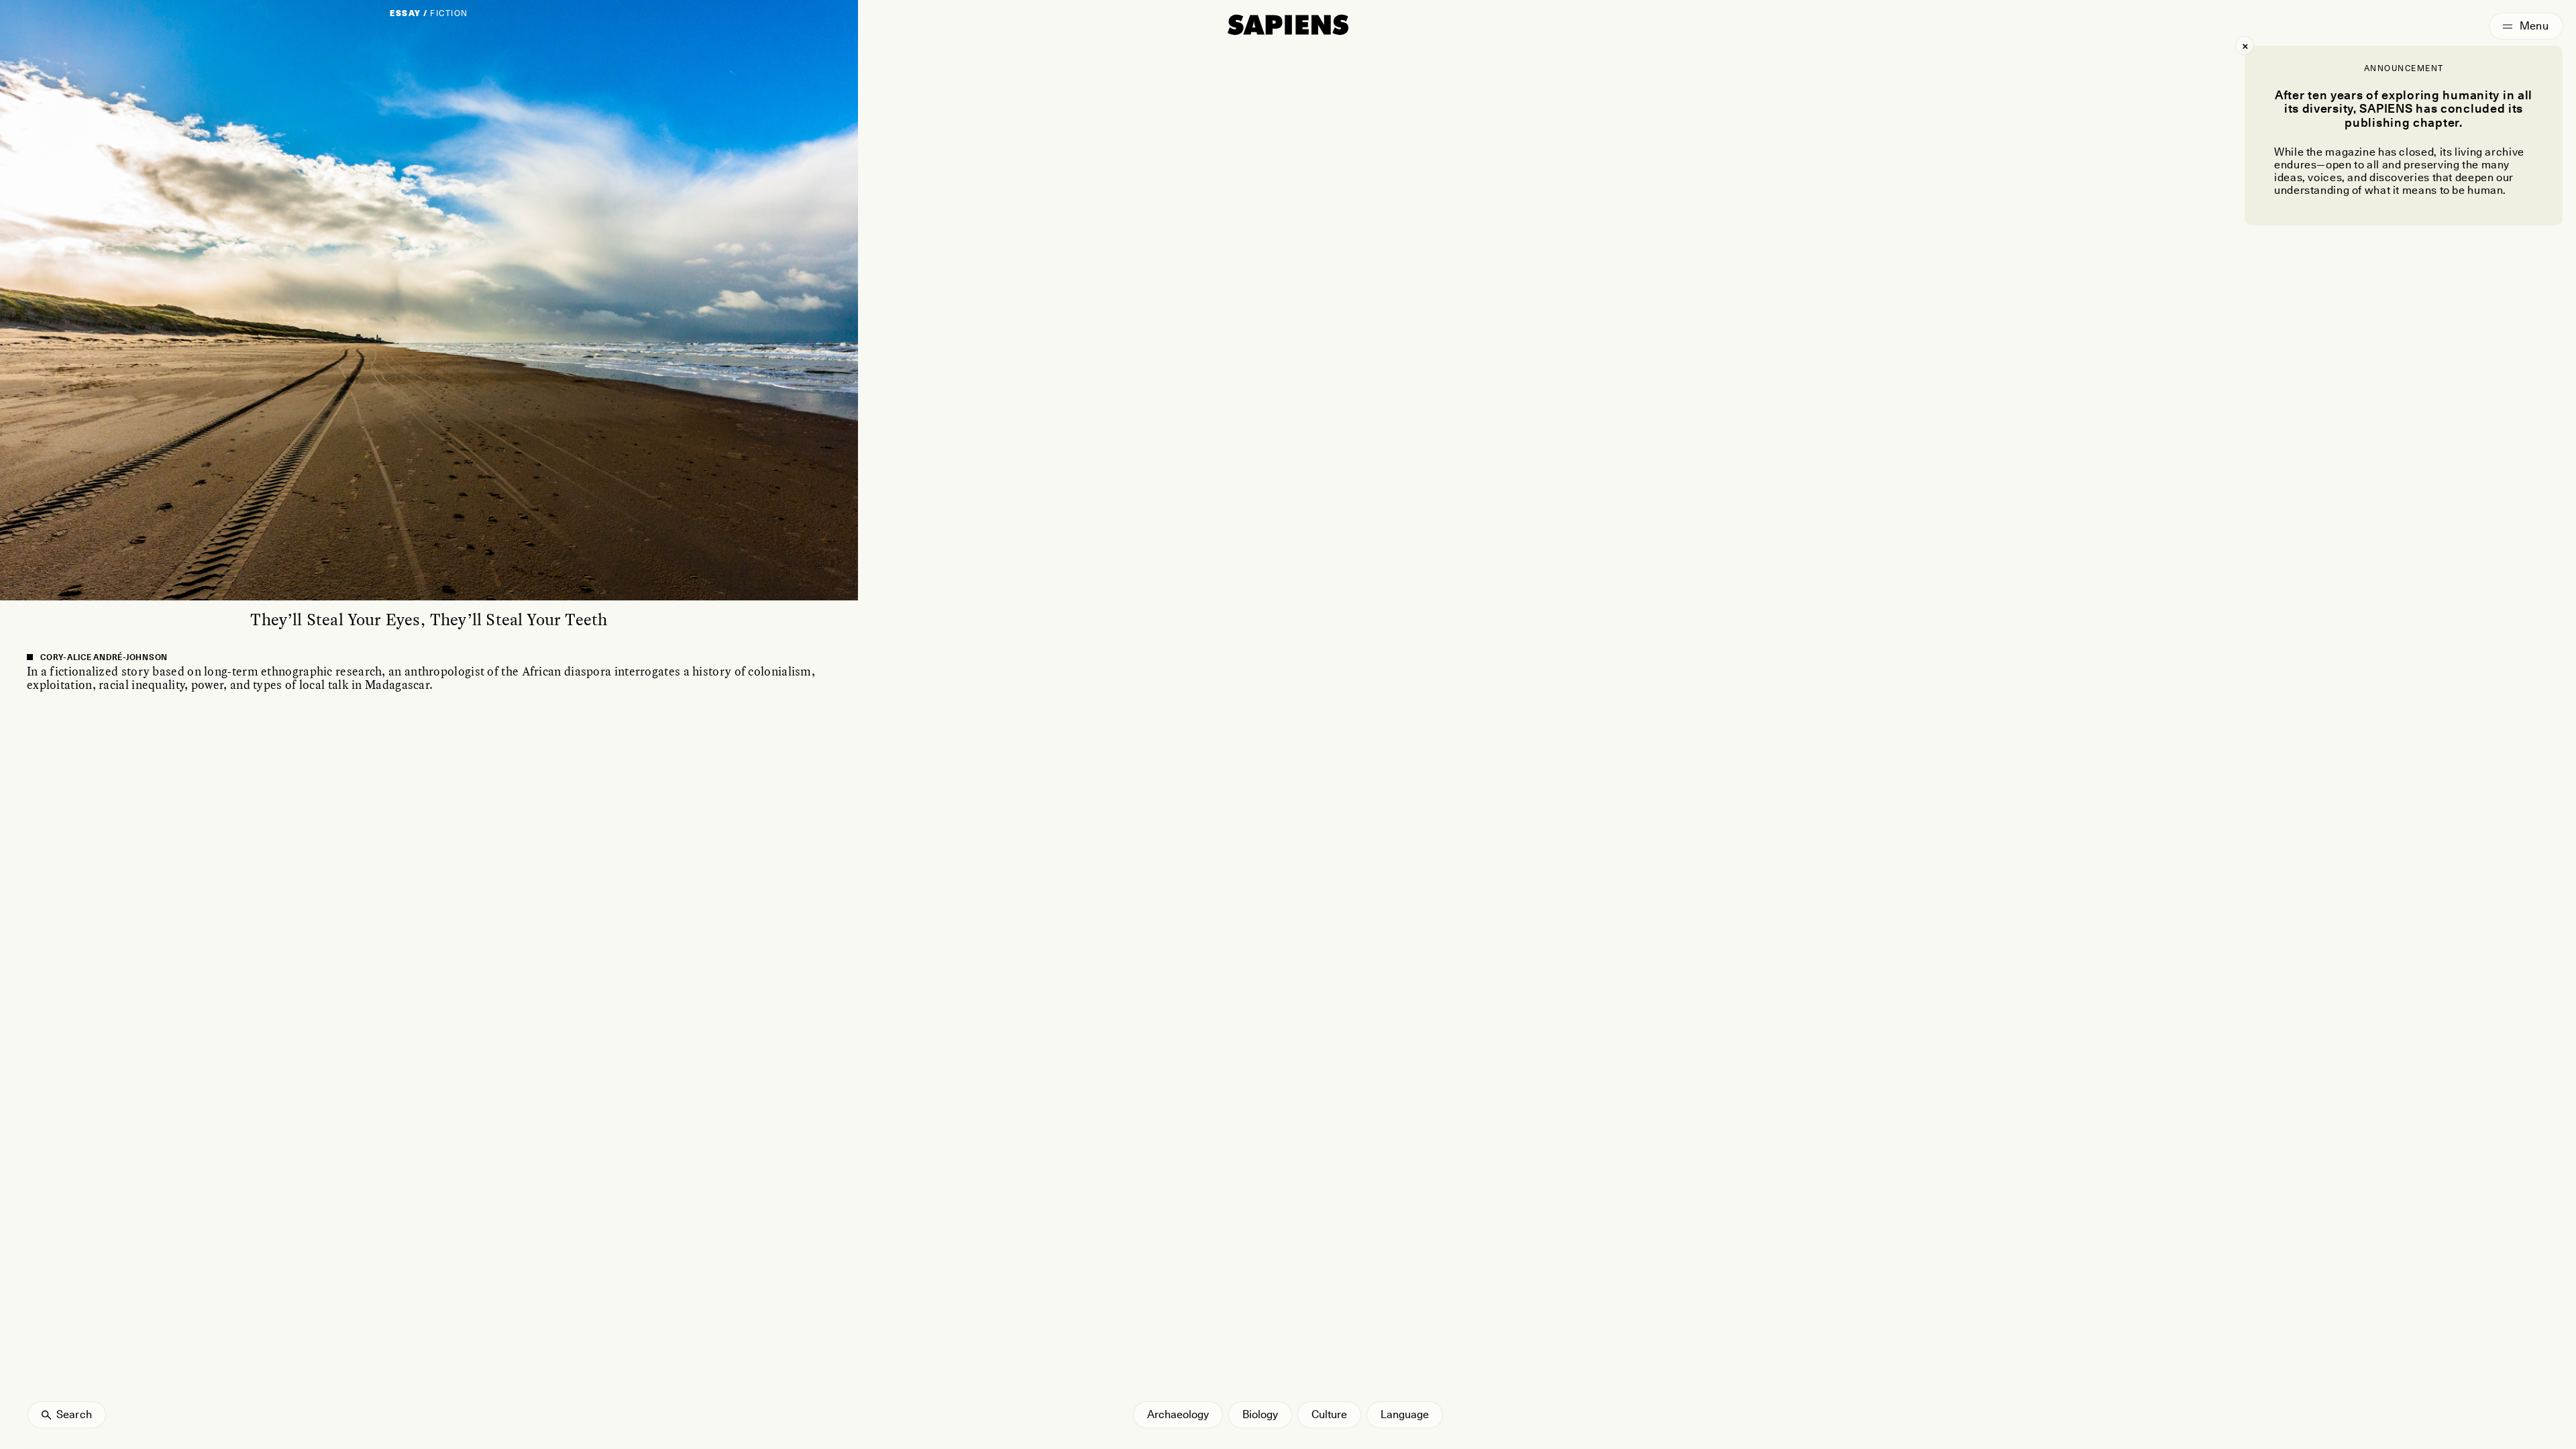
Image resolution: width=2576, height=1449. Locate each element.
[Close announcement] (2245, 46)
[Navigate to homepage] (1288, 25)
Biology (1260, 1414)
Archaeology (1178, 1414)
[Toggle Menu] (2526, 26)
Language (1405, 1414)
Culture (1329, 1414)
